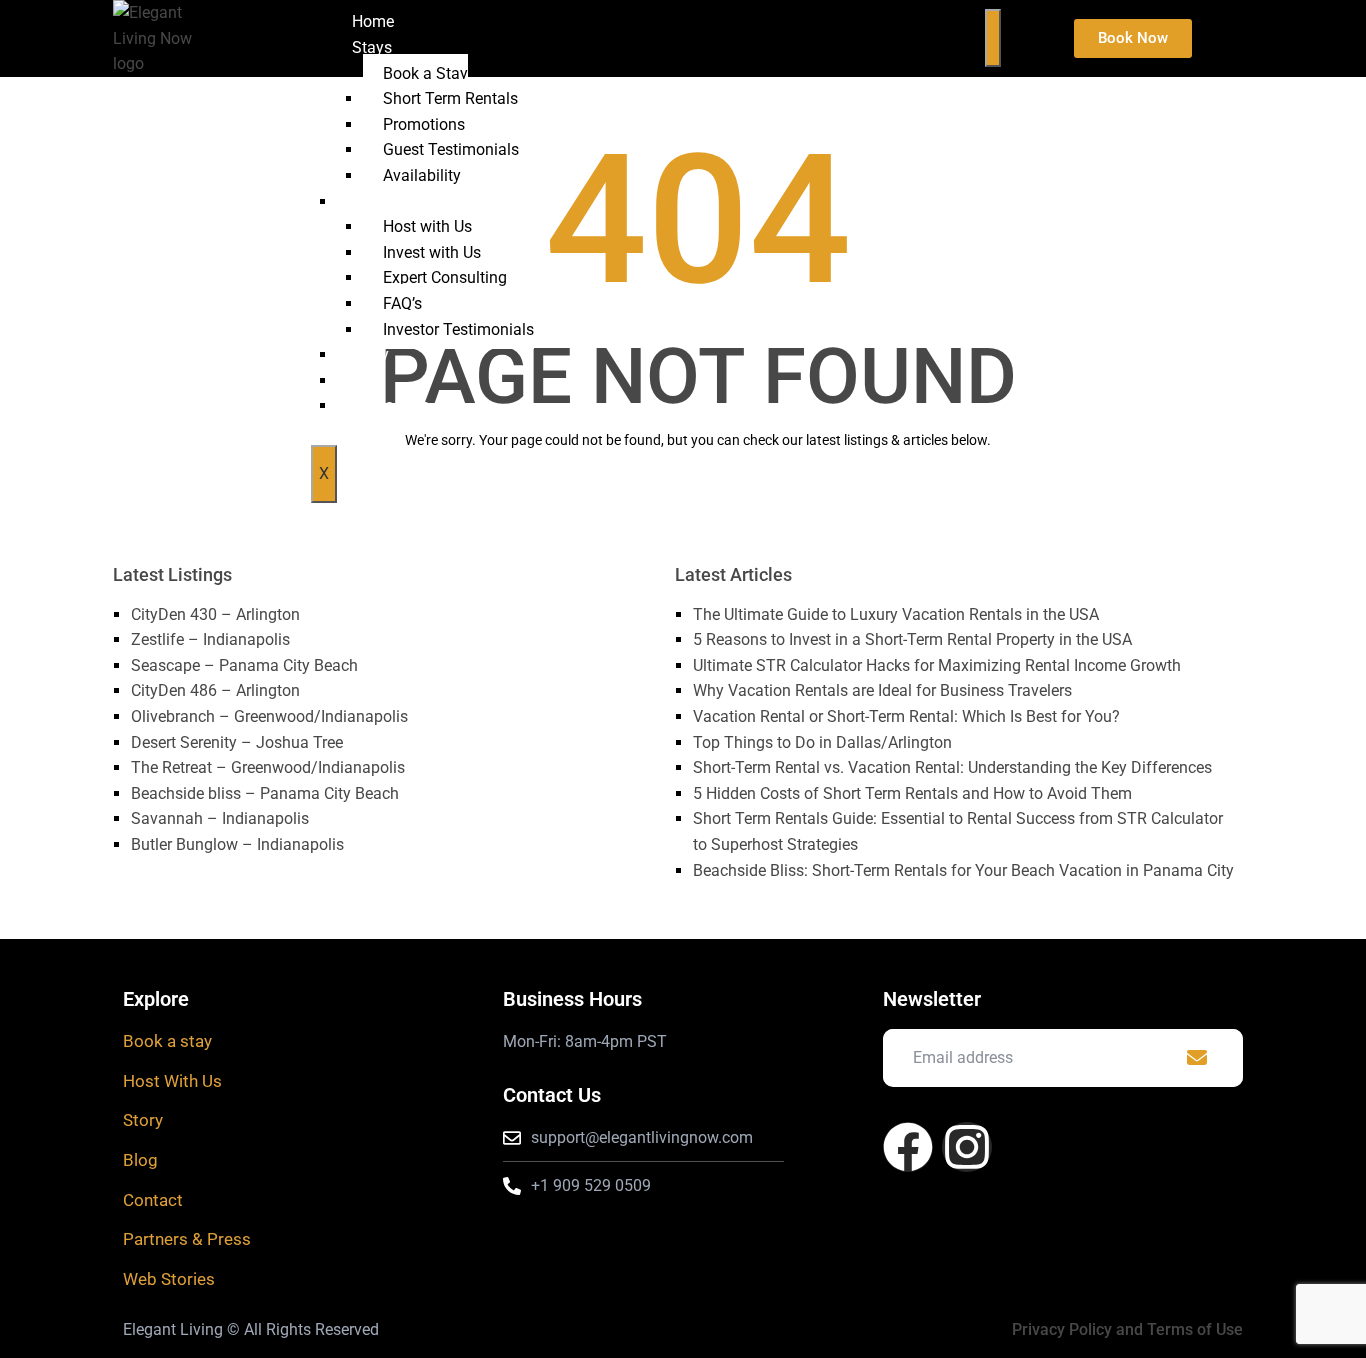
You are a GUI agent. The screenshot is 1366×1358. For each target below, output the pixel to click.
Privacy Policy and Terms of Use (1127, 1329)
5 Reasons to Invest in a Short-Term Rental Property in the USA (912, 639)
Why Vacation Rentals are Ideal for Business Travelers (882, 690)
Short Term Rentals (450, 98)
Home (373, 21)
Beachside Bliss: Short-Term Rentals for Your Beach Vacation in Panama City (963, 870)
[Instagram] (967, 1147)
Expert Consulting (445, 277)
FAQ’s (402, 303)
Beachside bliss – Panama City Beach (265, 793)
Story (370, 354)
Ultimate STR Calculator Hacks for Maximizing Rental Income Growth (937, 665)
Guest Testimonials (451, 149)
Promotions (424, 124)
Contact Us (390, 405)
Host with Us (427, 226)
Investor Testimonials (458, 329)
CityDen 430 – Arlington (215, 614)
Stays (372, 47)
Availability (422, 175)
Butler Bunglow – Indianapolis (237, 844)
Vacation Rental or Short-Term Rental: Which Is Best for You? (906, 716)
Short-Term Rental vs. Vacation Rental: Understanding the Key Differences (952, 767)
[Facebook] (908, 1147)
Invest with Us (432, 252)
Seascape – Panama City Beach (244, 665)
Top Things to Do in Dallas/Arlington (822, 742)
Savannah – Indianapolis (220, 818)
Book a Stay (425, 73)
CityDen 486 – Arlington (215, 690)
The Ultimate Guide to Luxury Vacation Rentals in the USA (896, 614)
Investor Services (411, 201)
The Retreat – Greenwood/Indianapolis (268, 767)
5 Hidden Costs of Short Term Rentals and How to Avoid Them (912, 793)
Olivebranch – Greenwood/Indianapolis (269, 716)
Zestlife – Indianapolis (210, 639)
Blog (368, 380)
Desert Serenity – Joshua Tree (237, 742)
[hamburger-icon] (993, 38)
